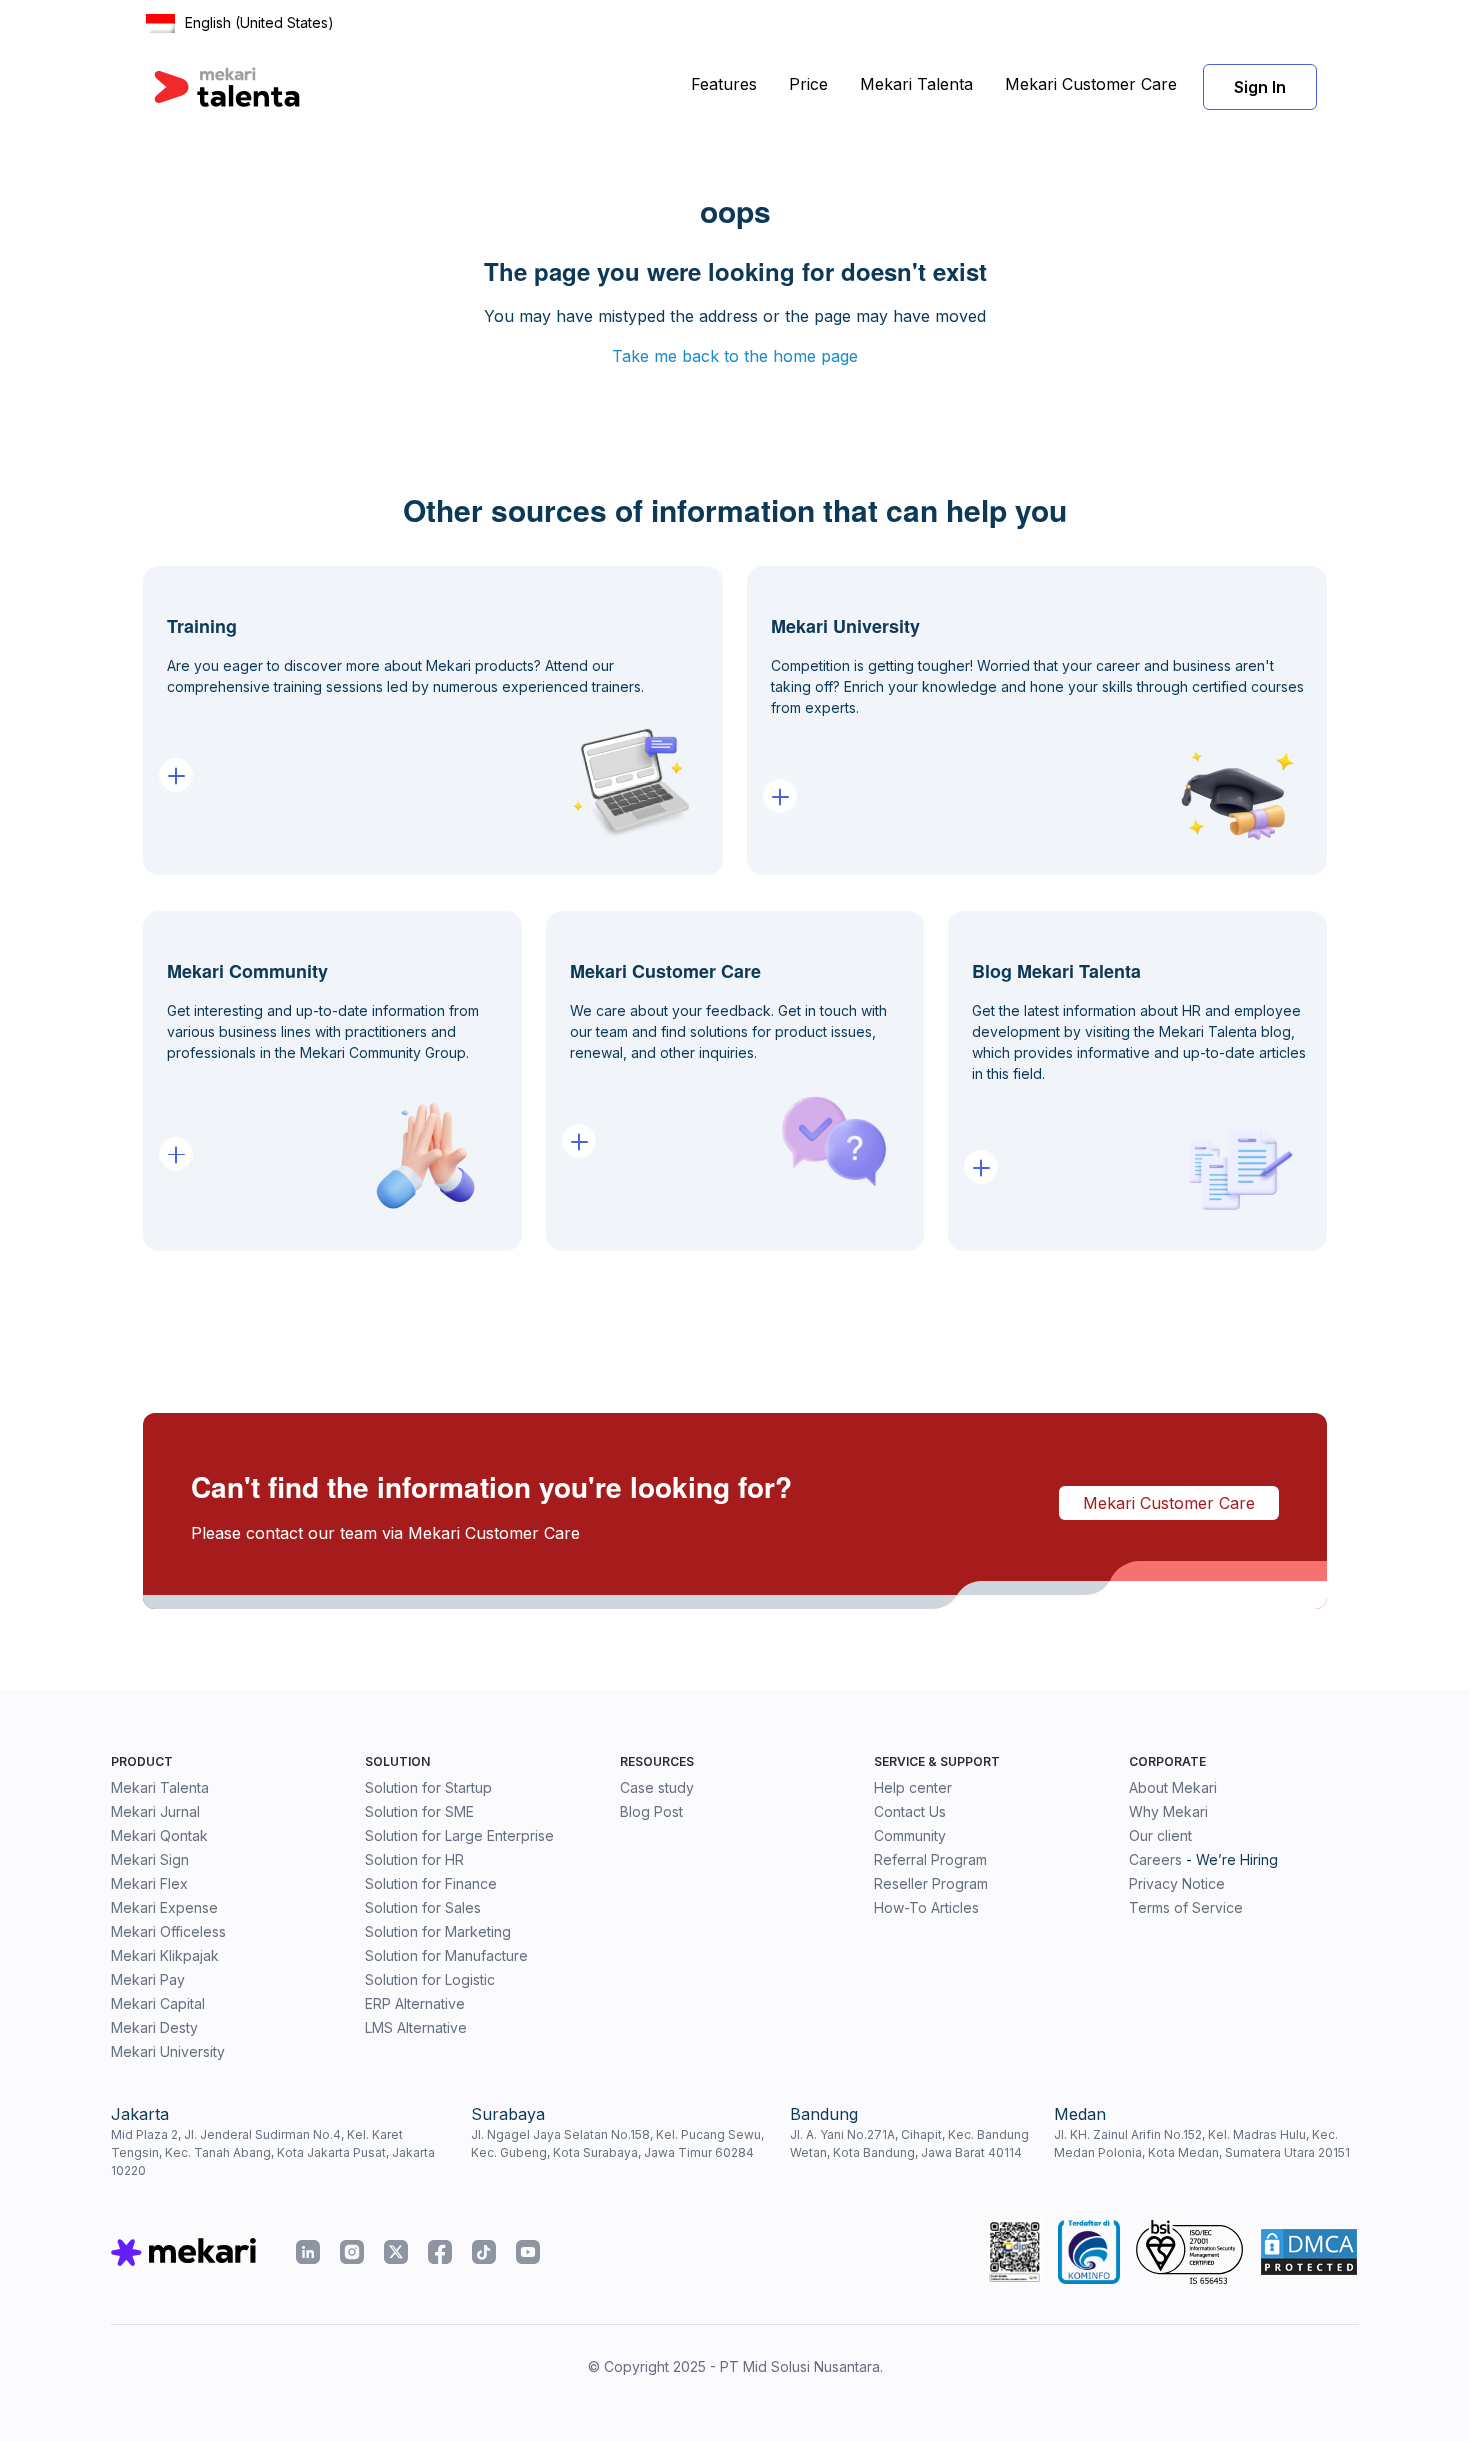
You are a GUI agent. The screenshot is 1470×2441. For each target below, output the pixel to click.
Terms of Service (1186, 1907)
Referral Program (930, 1859)
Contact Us (910, 1811)
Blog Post (651, 1811)
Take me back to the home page (735, 356)
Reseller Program (931, 1883)
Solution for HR (414, 1859)
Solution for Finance (431, 1883)
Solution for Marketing (438, 1931)
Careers (1155, 1859)
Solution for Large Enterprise (459, 1835)
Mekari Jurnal (155, 1811)
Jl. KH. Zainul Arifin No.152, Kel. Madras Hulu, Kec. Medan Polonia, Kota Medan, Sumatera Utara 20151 (1202, 2143)
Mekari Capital (158, 2003)
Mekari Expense (164, 1907)
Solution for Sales (423, 1907)
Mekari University (168, 2051)
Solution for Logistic (430, 1979)
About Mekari (1173, 1787)
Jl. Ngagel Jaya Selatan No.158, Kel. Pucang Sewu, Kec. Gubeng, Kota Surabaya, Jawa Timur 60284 (617, 2143)
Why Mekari (1168, 1811)
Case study (657, 1787)
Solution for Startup (428, 1787)
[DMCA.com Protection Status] (1309, 2252)
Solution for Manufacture (446, 1955)
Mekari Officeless (168, 1931)
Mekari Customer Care (1091, 84)
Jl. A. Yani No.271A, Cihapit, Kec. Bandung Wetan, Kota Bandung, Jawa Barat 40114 (909, 2143)
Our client (1160, 1835)
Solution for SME (419, 1811)
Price (808, 84)
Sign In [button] (1260, 87)
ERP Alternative (415, 2003)
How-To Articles (926, 1907)
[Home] (227, 87)
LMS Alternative (416, 2027)
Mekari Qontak (159, 1835)
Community (910, 1835)
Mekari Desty (154, 2027)
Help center (913, 1787)
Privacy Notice (1177, 1883)
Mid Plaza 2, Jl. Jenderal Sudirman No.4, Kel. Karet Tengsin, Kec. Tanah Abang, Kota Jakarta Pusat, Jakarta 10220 (273, 2152)
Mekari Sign (150, 1859)
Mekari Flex (149, 1883)
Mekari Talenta (916, 84)
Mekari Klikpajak (165, 1955)
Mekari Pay (148, 1979)
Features (724, 84)
